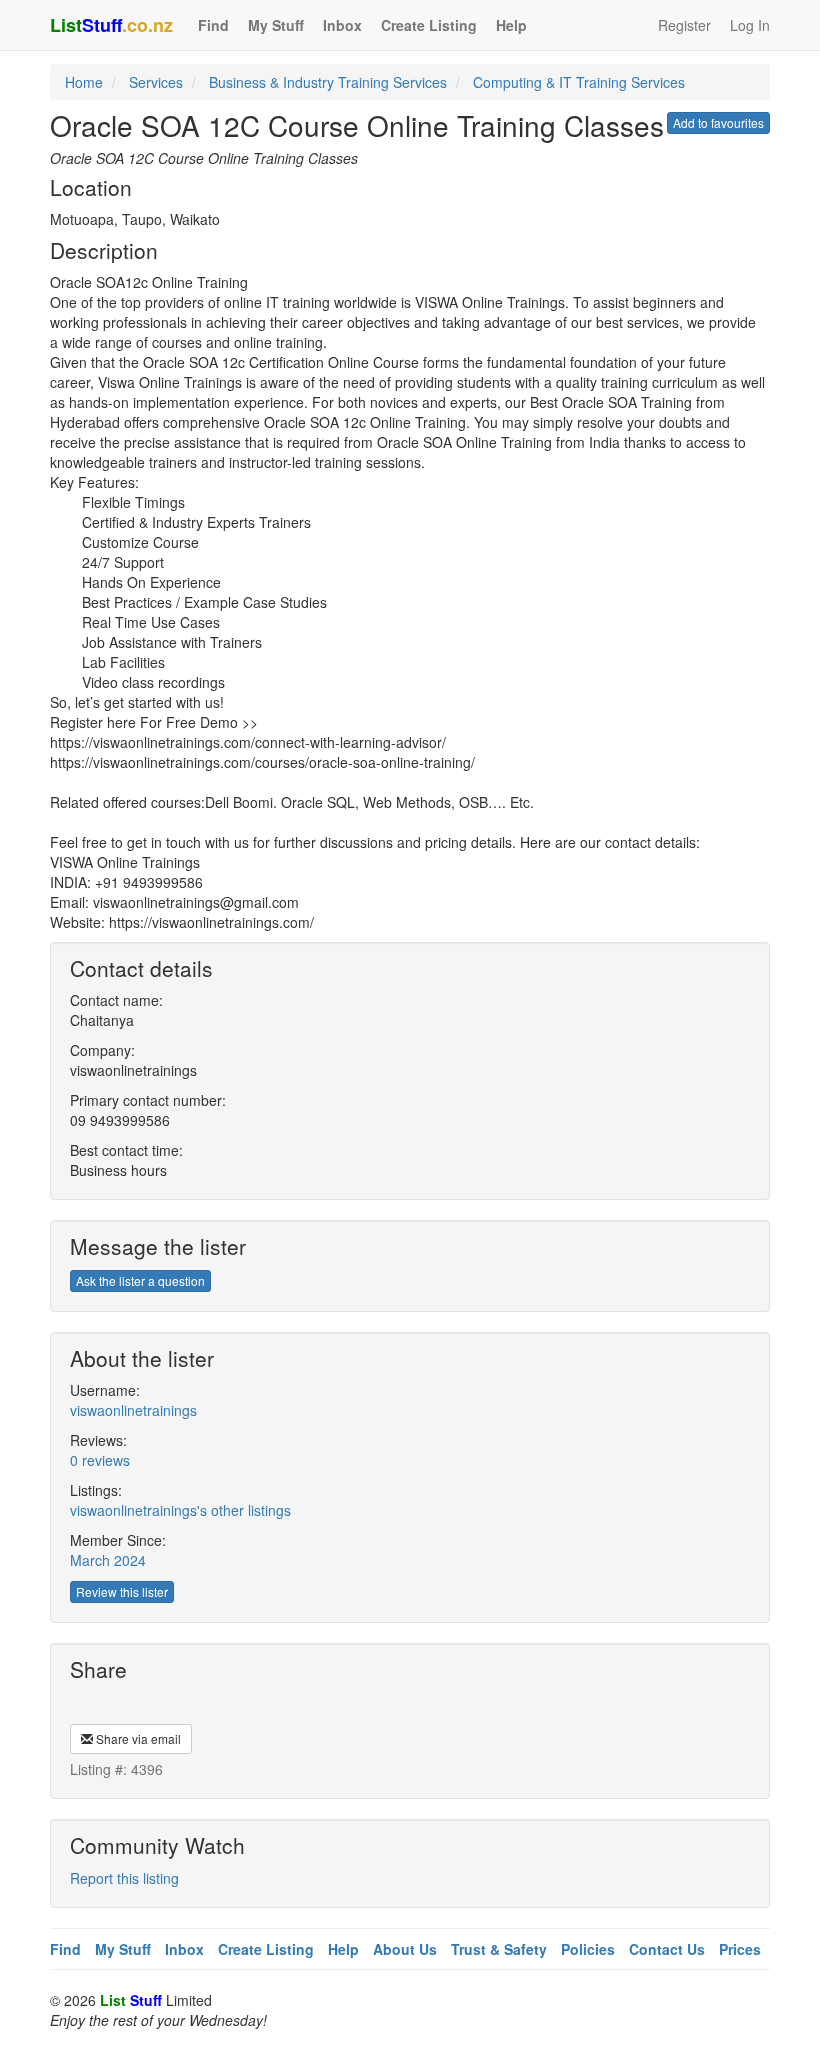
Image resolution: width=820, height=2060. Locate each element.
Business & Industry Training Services (328, 82)
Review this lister (122, 1591)
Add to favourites (718, 122)
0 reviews (100, 1460)
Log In (750, 25)
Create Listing (429, 25)
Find (213, 25)
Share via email (137, 1738)
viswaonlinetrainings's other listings (180, 1510)
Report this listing (124, 1878)
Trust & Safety (499, 1949)
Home (84, 82)
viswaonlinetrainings (133, 1410)
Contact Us (667, 1949)
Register (684, 25)
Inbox (342, 25)
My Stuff (276, 25)
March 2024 (108, 1560)
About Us (405, 1949)
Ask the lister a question (140, 1280)
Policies (588, 1949)
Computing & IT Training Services (579, 82)
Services (156, 82)
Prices (740, 1949)
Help (511, 25)
